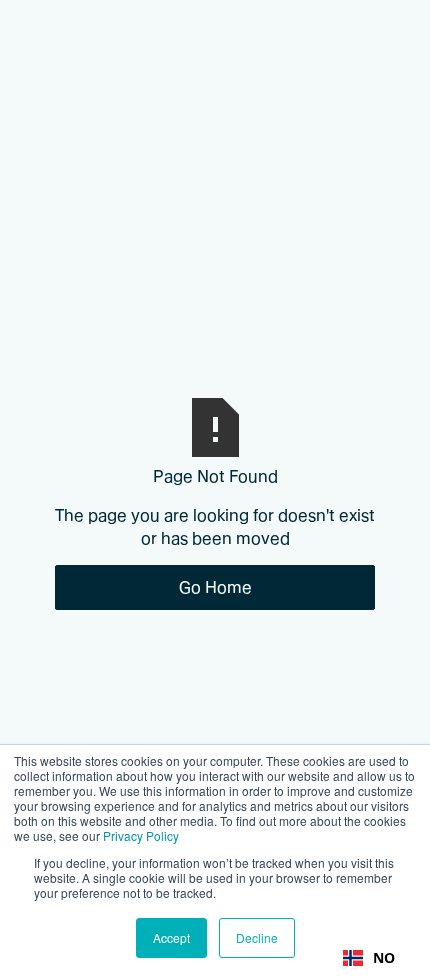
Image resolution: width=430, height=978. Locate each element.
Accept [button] (171, 937)
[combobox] (369, 958)
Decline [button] (257, 937)
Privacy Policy (141, 835)
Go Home (215, 587)
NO (384, 957)
